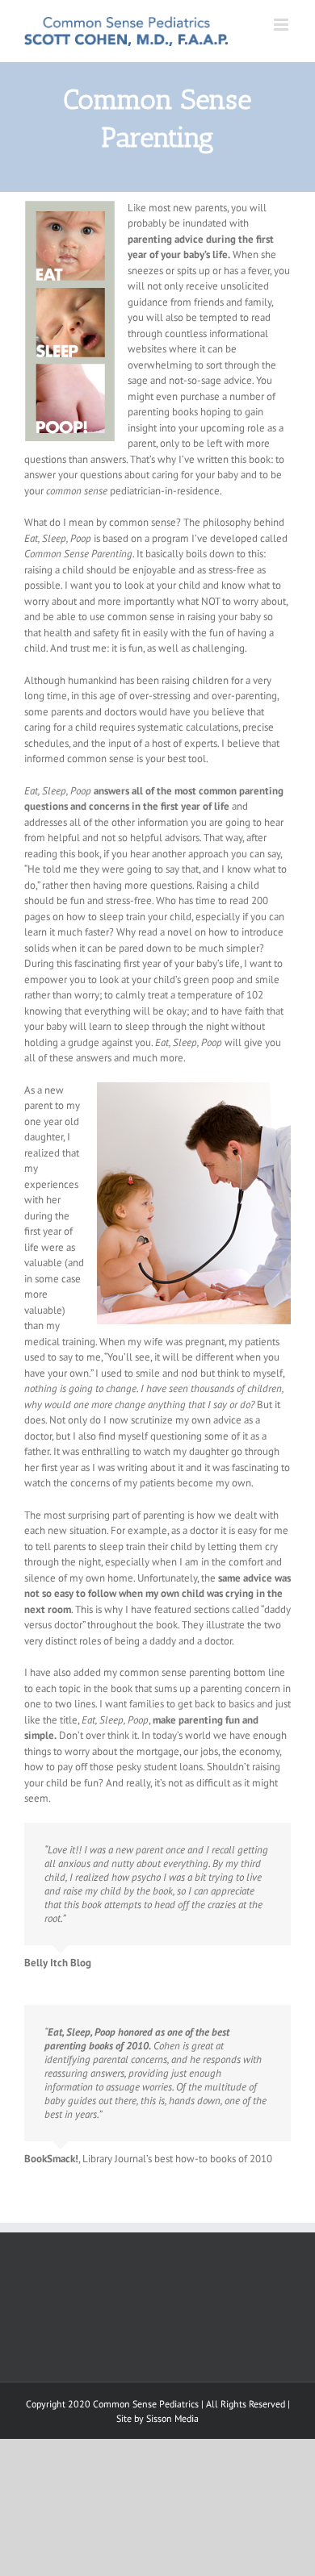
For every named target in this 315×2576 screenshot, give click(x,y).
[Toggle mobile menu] (282, 25)
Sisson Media (172, 2418)
